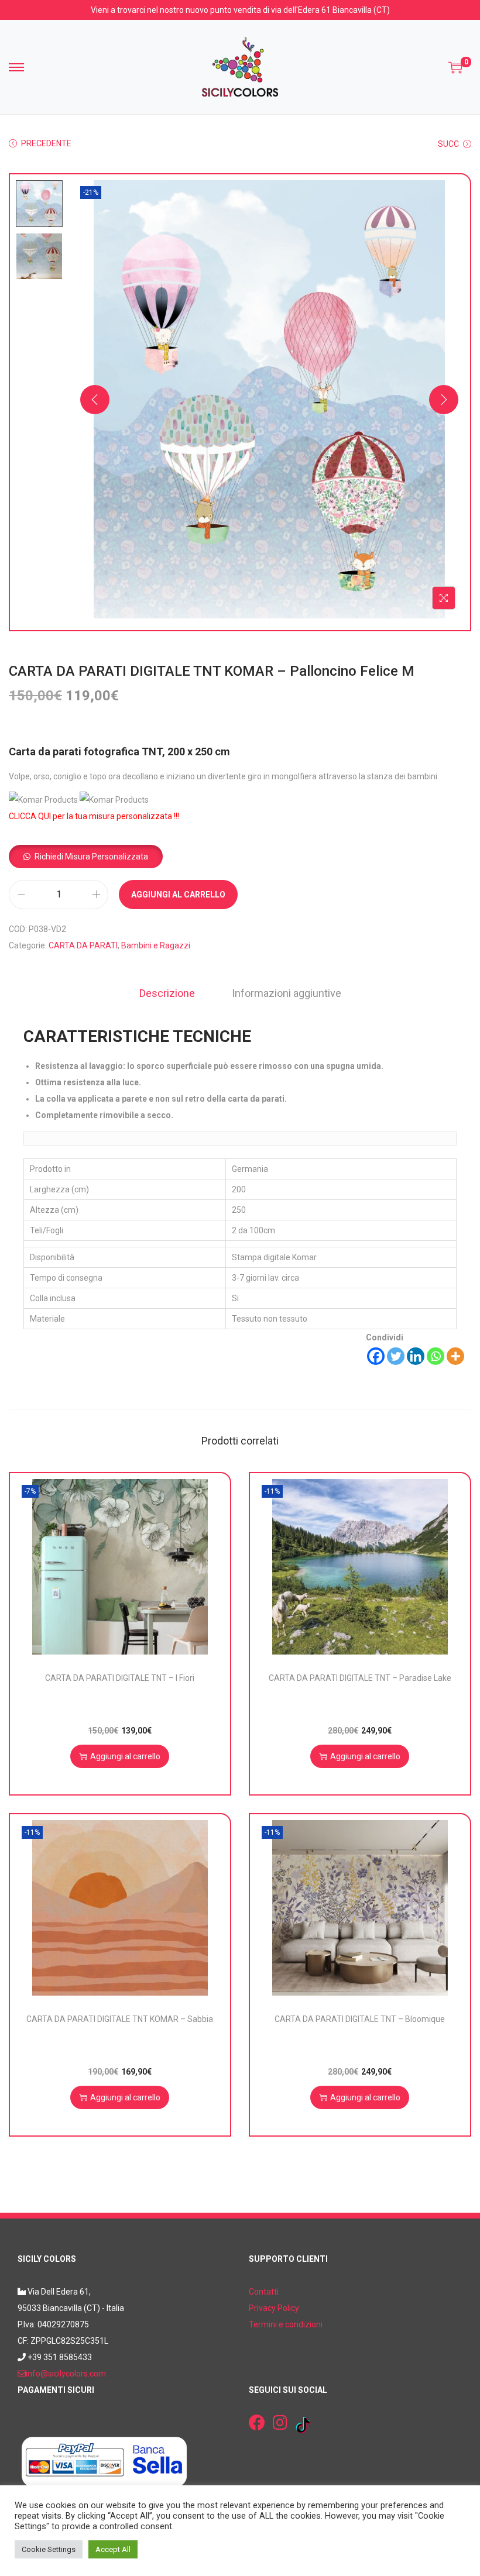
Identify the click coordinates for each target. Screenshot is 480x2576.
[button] (86, 857)
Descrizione (167, 993)
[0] (455, 67)
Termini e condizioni (286, 2324)
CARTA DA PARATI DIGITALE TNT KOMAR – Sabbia (120, 2019)
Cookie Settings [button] (49, 2549)
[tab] (167, 993)
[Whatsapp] (436, 1356)
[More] (455, 1356)
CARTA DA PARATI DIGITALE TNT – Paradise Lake (360, 1678)
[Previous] (95, 400)
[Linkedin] (416, 1356)
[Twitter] (396, 1356)
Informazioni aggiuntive (287, 993)
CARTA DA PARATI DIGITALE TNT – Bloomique (360, 2019)
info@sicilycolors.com (66, 2374)
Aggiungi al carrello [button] (125, 1756)
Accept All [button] (113, 2549)
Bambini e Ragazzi (156, 945)
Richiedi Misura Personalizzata (91, 857)
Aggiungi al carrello (178, 895)
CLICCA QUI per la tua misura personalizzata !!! (94, 816)
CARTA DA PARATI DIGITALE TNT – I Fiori (120, 1678)
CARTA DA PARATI (83, 945)
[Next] (444, 400)
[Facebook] (376, 1356)
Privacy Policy (274, 2308)
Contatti (264, 2292)
